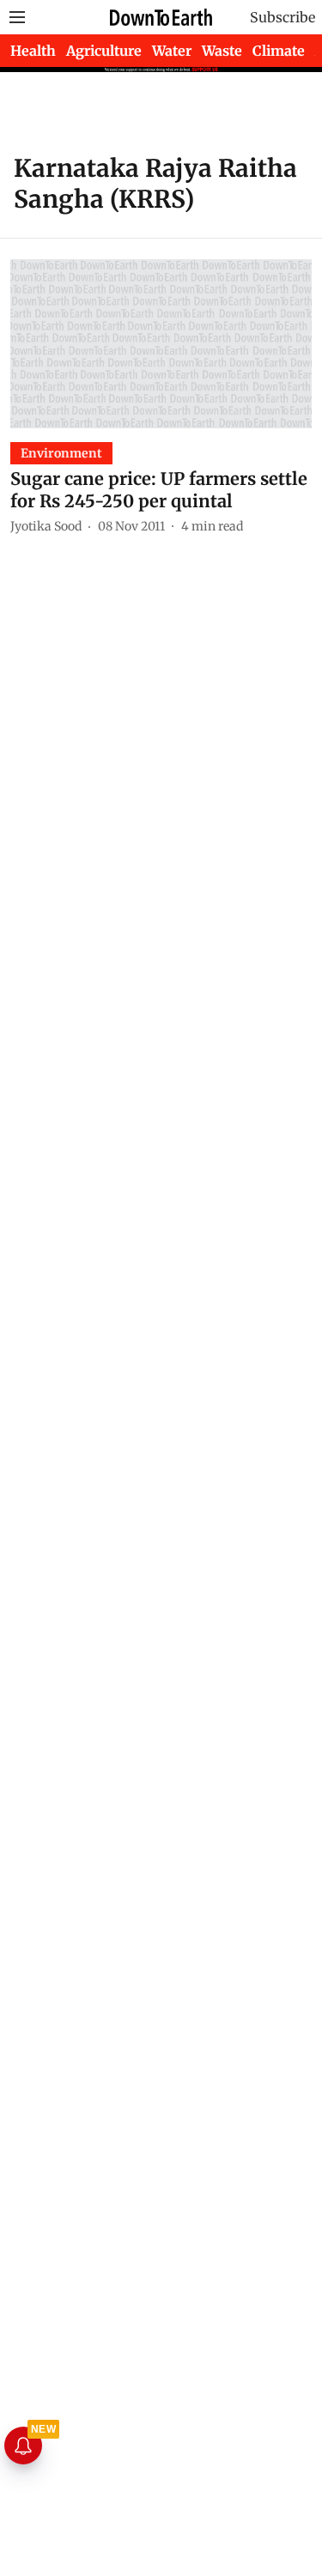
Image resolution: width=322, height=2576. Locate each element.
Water (172, 51)
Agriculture (104, 51)
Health (33, 51)
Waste (222, 51)
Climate (279, 51)
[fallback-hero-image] (161, 344)
